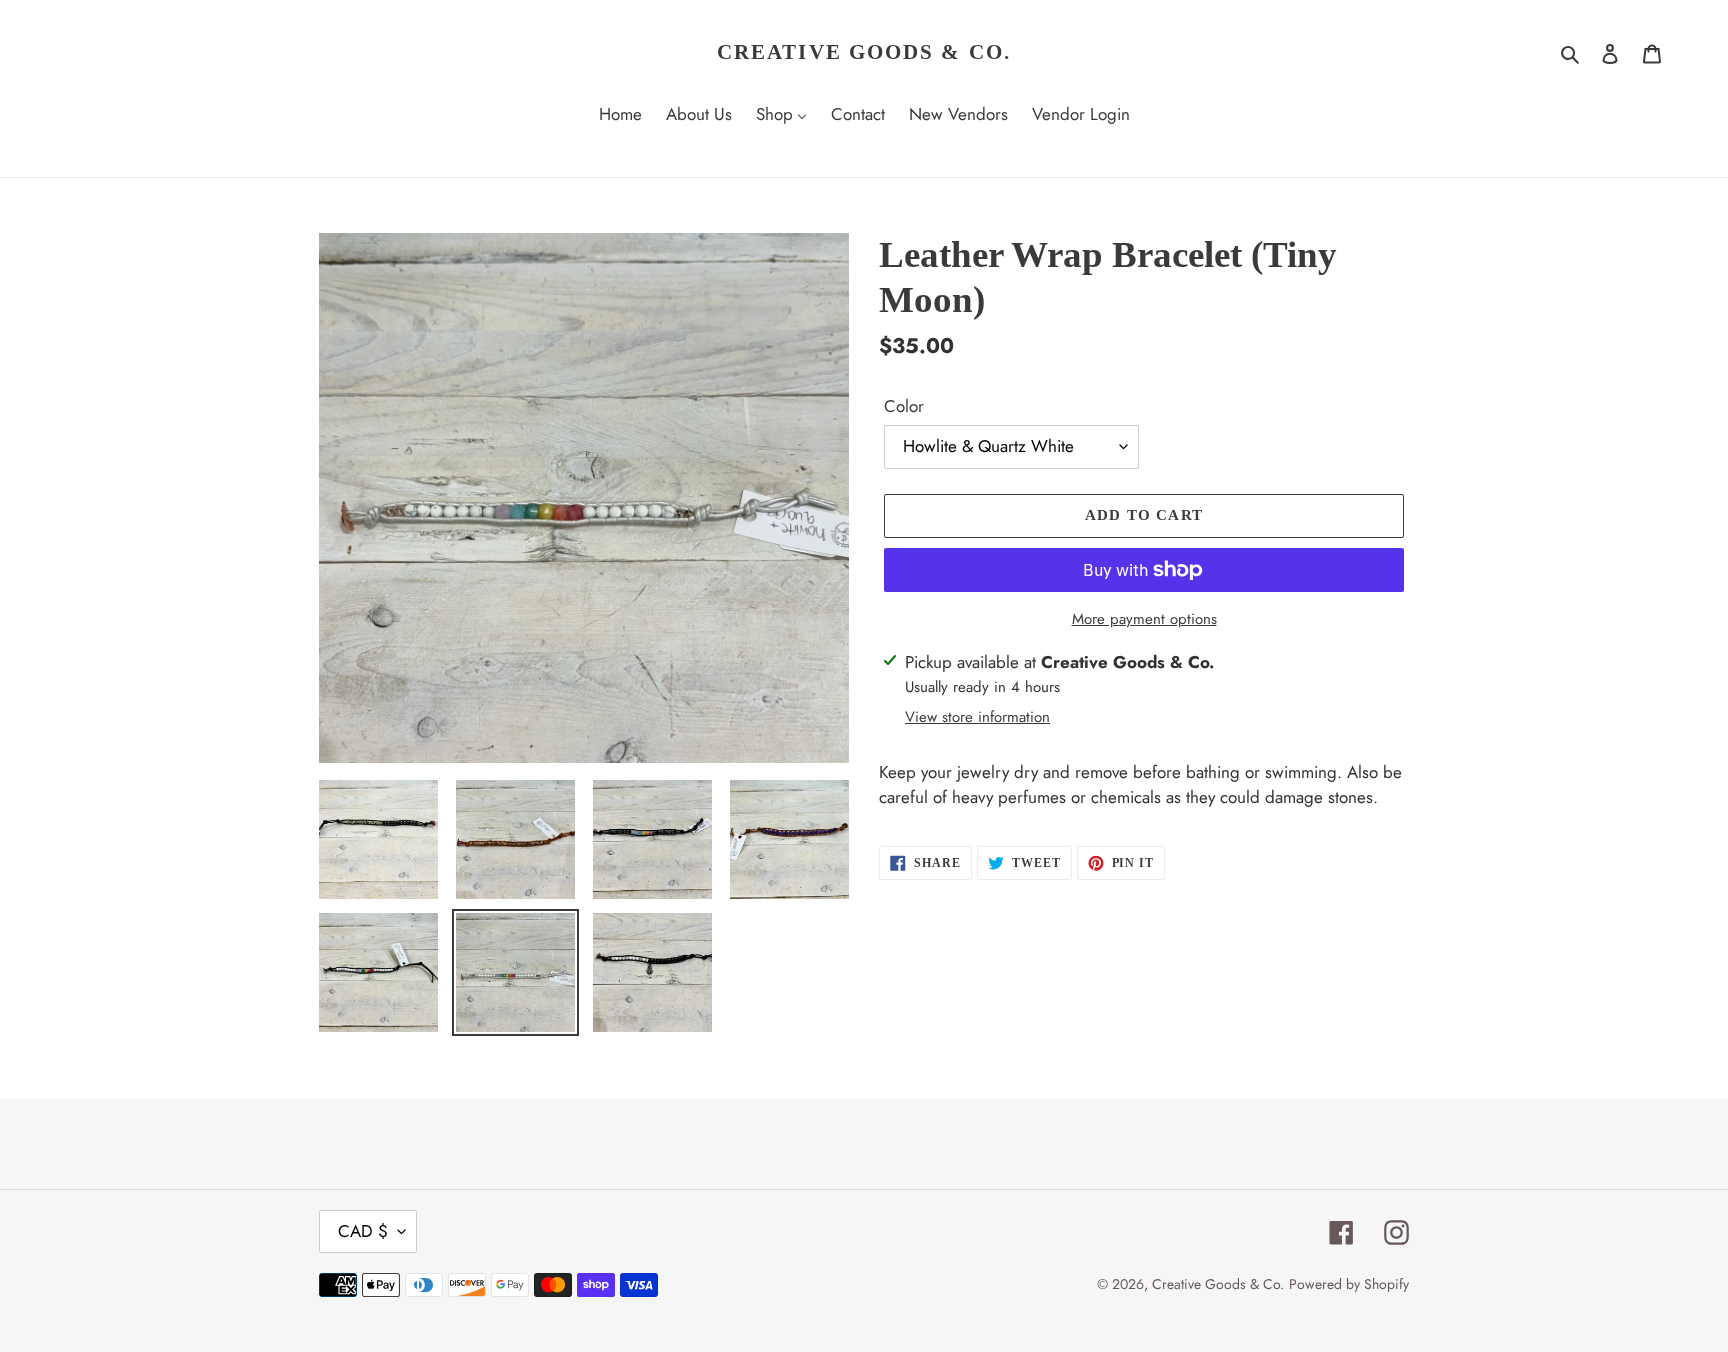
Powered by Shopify (1349, 1284)
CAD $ (363, 1231)
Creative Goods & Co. (864, 52)
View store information (977, 717)
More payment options (1144, 619)
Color (904, 406)
